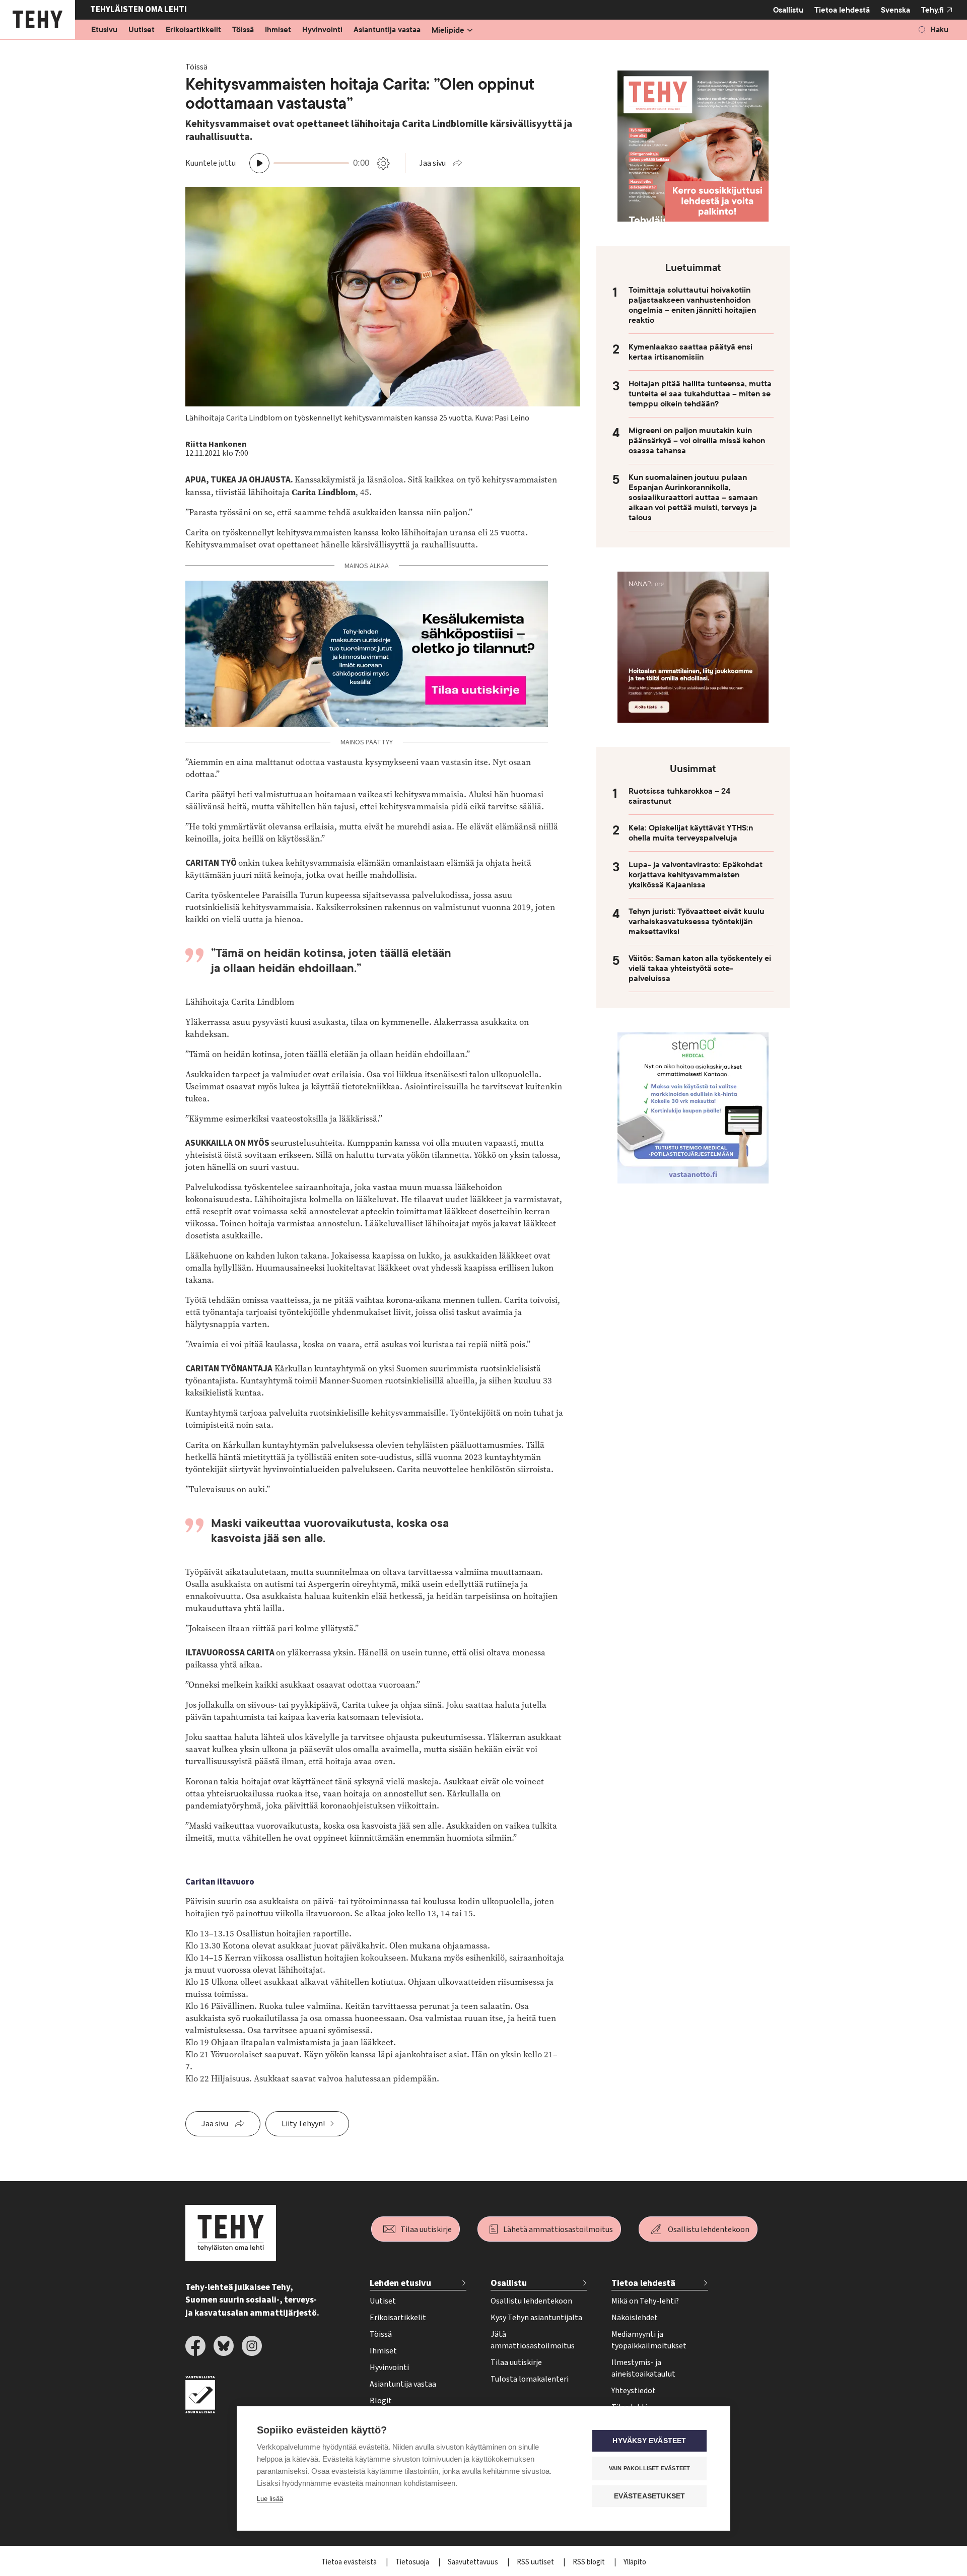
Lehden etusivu (400, 2283)
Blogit (381, 2401)
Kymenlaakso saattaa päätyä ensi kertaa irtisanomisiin (690, 352)
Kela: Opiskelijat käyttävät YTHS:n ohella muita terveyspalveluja (691, 833)
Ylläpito (635, 2562)
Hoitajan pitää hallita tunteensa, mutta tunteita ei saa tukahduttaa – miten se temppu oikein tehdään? (700, 394)
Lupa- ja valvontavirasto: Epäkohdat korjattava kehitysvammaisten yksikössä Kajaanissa (696, 875)
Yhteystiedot (634, 2391)
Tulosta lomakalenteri (530, 2379)
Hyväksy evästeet (649, 2441)
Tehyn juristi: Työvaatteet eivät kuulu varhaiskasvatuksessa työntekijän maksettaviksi (697, 922)
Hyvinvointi (322, 30)
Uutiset (142, 30)
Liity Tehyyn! (303, 2124)
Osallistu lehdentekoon (709, 2230)
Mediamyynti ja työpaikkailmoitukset (649, 2340)
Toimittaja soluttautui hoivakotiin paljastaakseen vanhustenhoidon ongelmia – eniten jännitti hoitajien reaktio (692, 305)
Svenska (895, 10)
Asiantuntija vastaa (387, 30)
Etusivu (104, 30)
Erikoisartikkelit (193, 30)
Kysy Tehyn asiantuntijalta (536, 2318)
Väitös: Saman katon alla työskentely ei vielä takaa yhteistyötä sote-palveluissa (700, 968)
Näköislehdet (635, 2318)
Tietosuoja (413, 2562)
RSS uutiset (536, 2562)
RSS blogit (590, 2562)
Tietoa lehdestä (842, 10)
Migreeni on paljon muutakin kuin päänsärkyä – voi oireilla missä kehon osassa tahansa (697, 441)
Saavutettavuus (474, 2562)
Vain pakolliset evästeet (650, 2468)
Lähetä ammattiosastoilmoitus (558, 2230)
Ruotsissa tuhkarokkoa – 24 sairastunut (679, 796)
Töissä (243, 30)
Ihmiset (278, 30)
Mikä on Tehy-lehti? (645, 2301)
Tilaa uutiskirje (426, 2230)
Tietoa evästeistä (350, 2562)
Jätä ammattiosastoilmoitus (533, 2340)
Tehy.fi (933, 10)
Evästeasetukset (650, 2496)
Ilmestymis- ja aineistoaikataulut (643, 2368)
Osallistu (788, 10)
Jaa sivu (432, 163)
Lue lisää (270, 2499)
